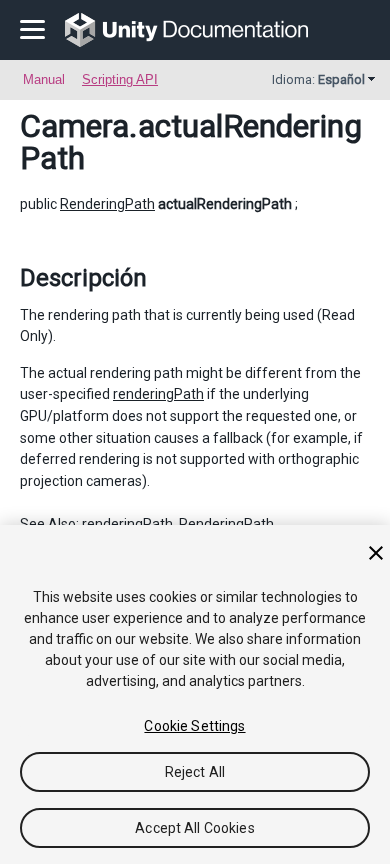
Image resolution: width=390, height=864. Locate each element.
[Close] (376, 553)
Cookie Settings (194, 726)
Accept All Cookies (195, 828)
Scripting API (120, 79)
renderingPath (158, 394)
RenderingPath (107, 204)
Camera (74, 126)
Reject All (195, 772)
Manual (44, 79)
